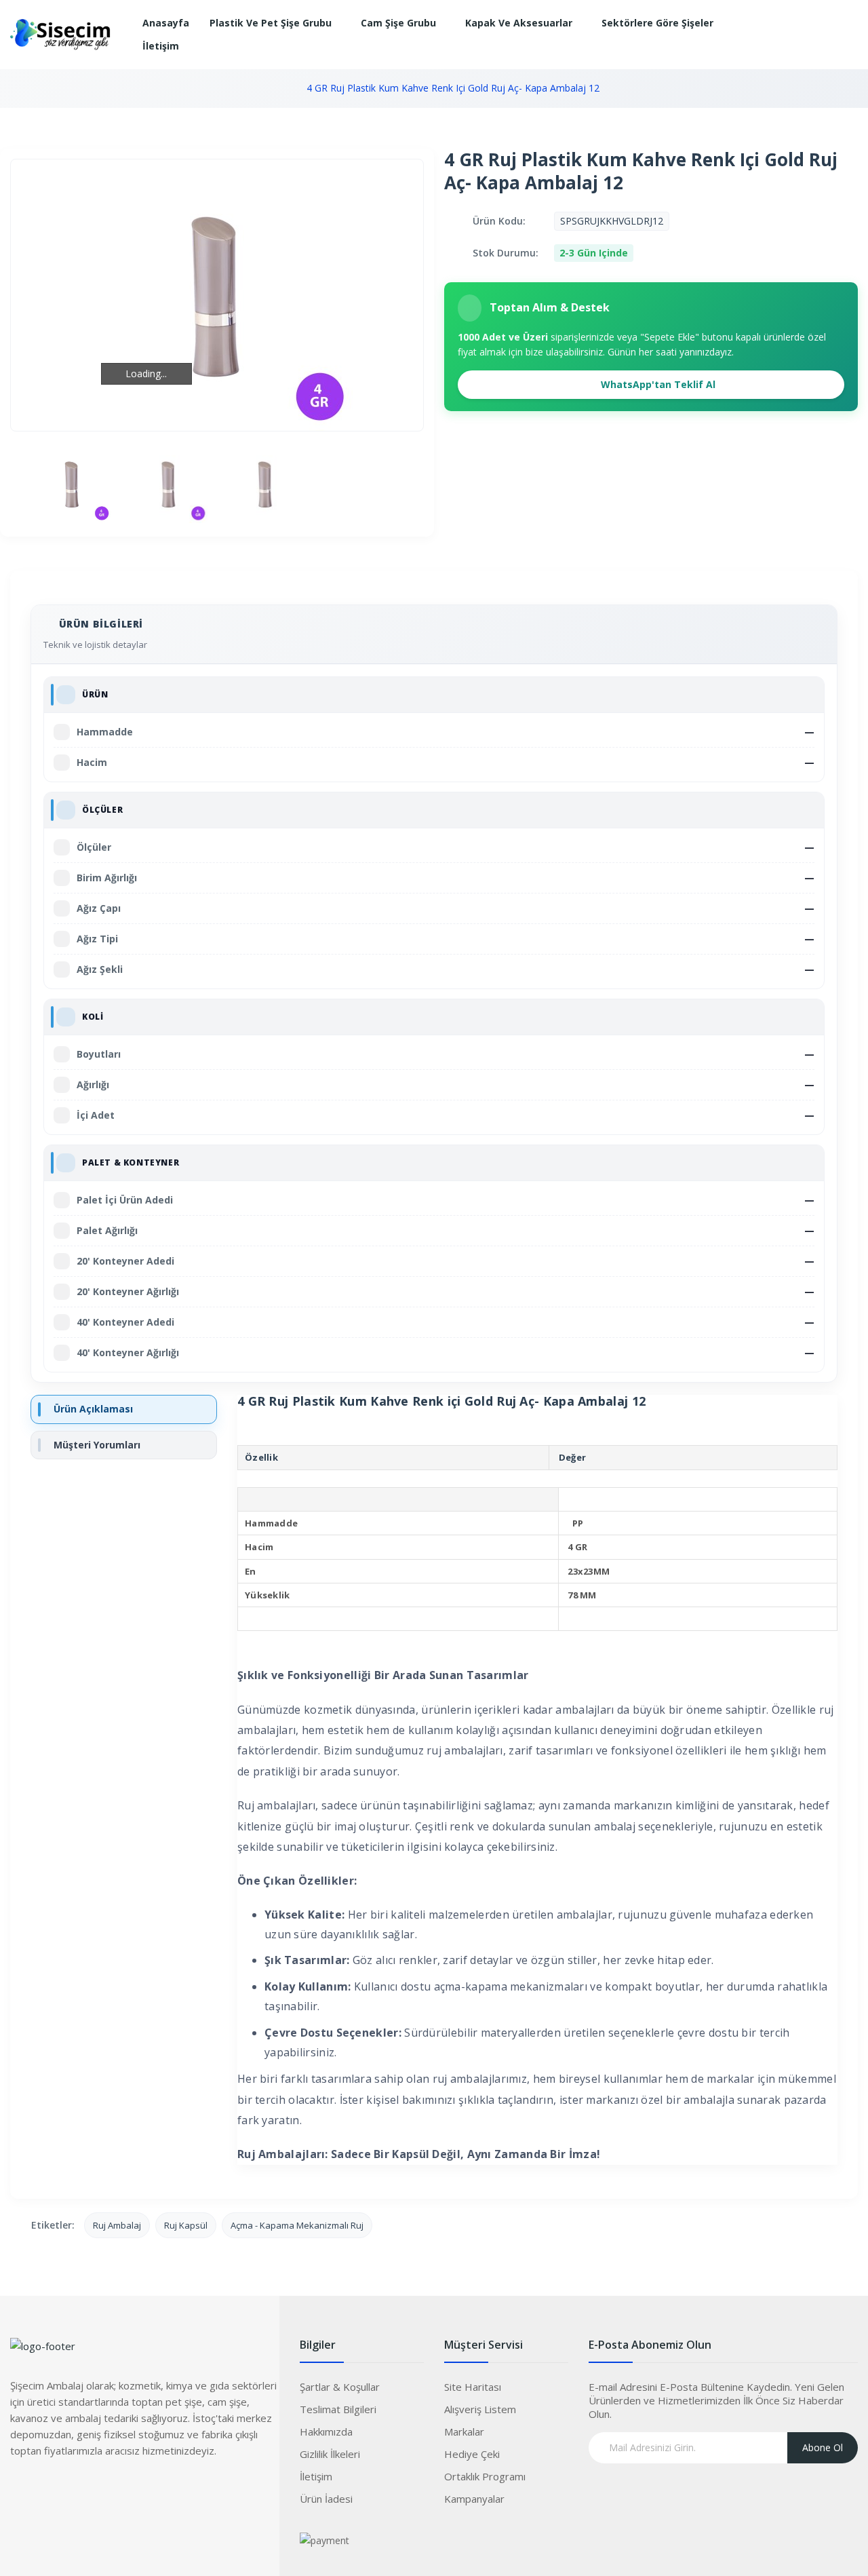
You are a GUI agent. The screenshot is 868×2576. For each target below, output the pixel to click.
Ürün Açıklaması (93, 1409)
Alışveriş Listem (480, 2409)
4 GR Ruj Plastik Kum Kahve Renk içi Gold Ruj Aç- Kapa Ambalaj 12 (453, 88)
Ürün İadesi (326, 2499)
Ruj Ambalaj (117, 2225)
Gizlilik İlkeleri (330, 2454)
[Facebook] (20, 2491)
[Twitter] (47, 2491)
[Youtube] (102, 2491)
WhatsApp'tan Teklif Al (657, 384)
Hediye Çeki (472, 2454)
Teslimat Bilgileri (338, 2409)
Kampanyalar (474, 2499)
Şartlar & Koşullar (340, 2387)
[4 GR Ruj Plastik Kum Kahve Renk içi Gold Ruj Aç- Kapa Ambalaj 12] (72, 484)
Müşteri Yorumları (97, 1445)
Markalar (464, 2431)
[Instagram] (75, 2491)
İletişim (316, 2476)
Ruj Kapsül (186, 2225)
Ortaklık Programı (485, 2476)
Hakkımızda (326, 2431)
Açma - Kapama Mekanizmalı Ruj (297, 2225)
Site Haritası (473, 2387)
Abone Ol (823, 2447)
